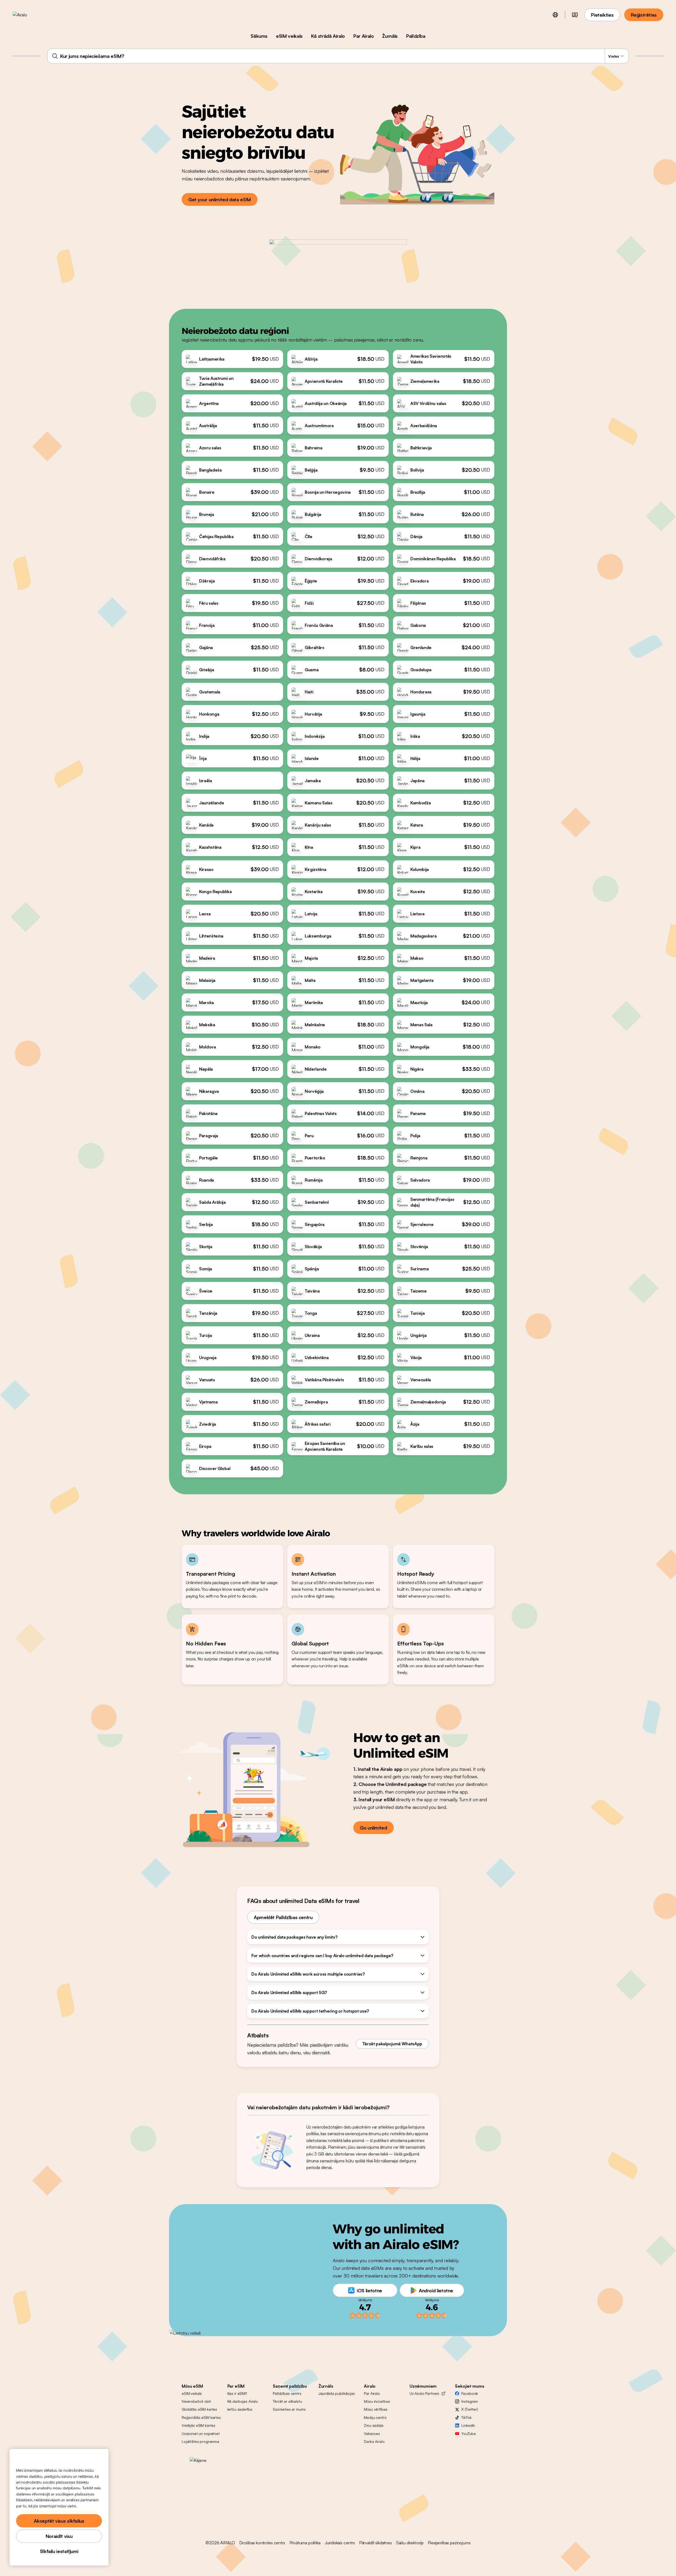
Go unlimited (374, 1828)
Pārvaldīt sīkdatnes (375, 2543)
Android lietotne (436, 2290)
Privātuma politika (305, 2543)
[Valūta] (575, 15)
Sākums (259, 36)
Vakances (372, 2433)
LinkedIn (468, 2425)
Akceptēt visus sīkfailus (59, 2521)
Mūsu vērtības (375, 2409)
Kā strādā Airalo (328, 36)
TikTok (466, 2417)
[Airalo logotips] (28, 15)
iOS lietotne (369, 2290)
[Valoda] (555, 15)
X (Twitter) (470, 2409)
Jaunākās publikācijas (337, 2393)
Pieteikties (602, 15)
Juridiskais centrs (340, 2543)
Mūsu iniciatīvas (377, 2401)
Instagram (470, 2401)
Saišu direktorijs (410, 2543)
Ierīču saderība (240, 2409)
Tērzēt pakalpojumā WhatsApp (392, 2044)
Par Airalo (363, 36)
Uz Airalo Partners (424, 2393)
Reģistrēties (644, 15)
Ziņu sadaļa (374, 2425)
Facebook (470, 2393)
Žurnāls (390, 36)
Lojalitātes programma (200, 2441)
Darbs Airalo (374, 2441)
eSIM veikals (289, 36)
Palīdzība (416, 36)
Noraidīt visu (59, 2536)
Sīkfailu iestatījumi (59, 2551)
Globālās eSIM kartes (199, 2409)
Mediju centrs (375, 2417)
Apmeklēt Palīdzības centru (283, 1917)
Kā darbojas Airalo (243, 2401)
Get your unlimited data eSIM (220, 199)
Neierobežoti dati (196, 2401)
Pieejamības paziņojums (449, 2543)
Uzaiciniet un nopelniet (201, 2433)
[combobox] (338, 56)
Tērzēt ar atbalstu (287, 2401)
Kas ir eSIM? (237, 2393)
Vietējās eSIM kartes (198, 2425)
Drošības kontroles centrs (262, 2543)
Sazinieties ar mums (289, 2409)
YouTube (468, 2433)
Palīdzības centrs (287, 2393)
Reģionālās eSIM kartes (201, 2417)
